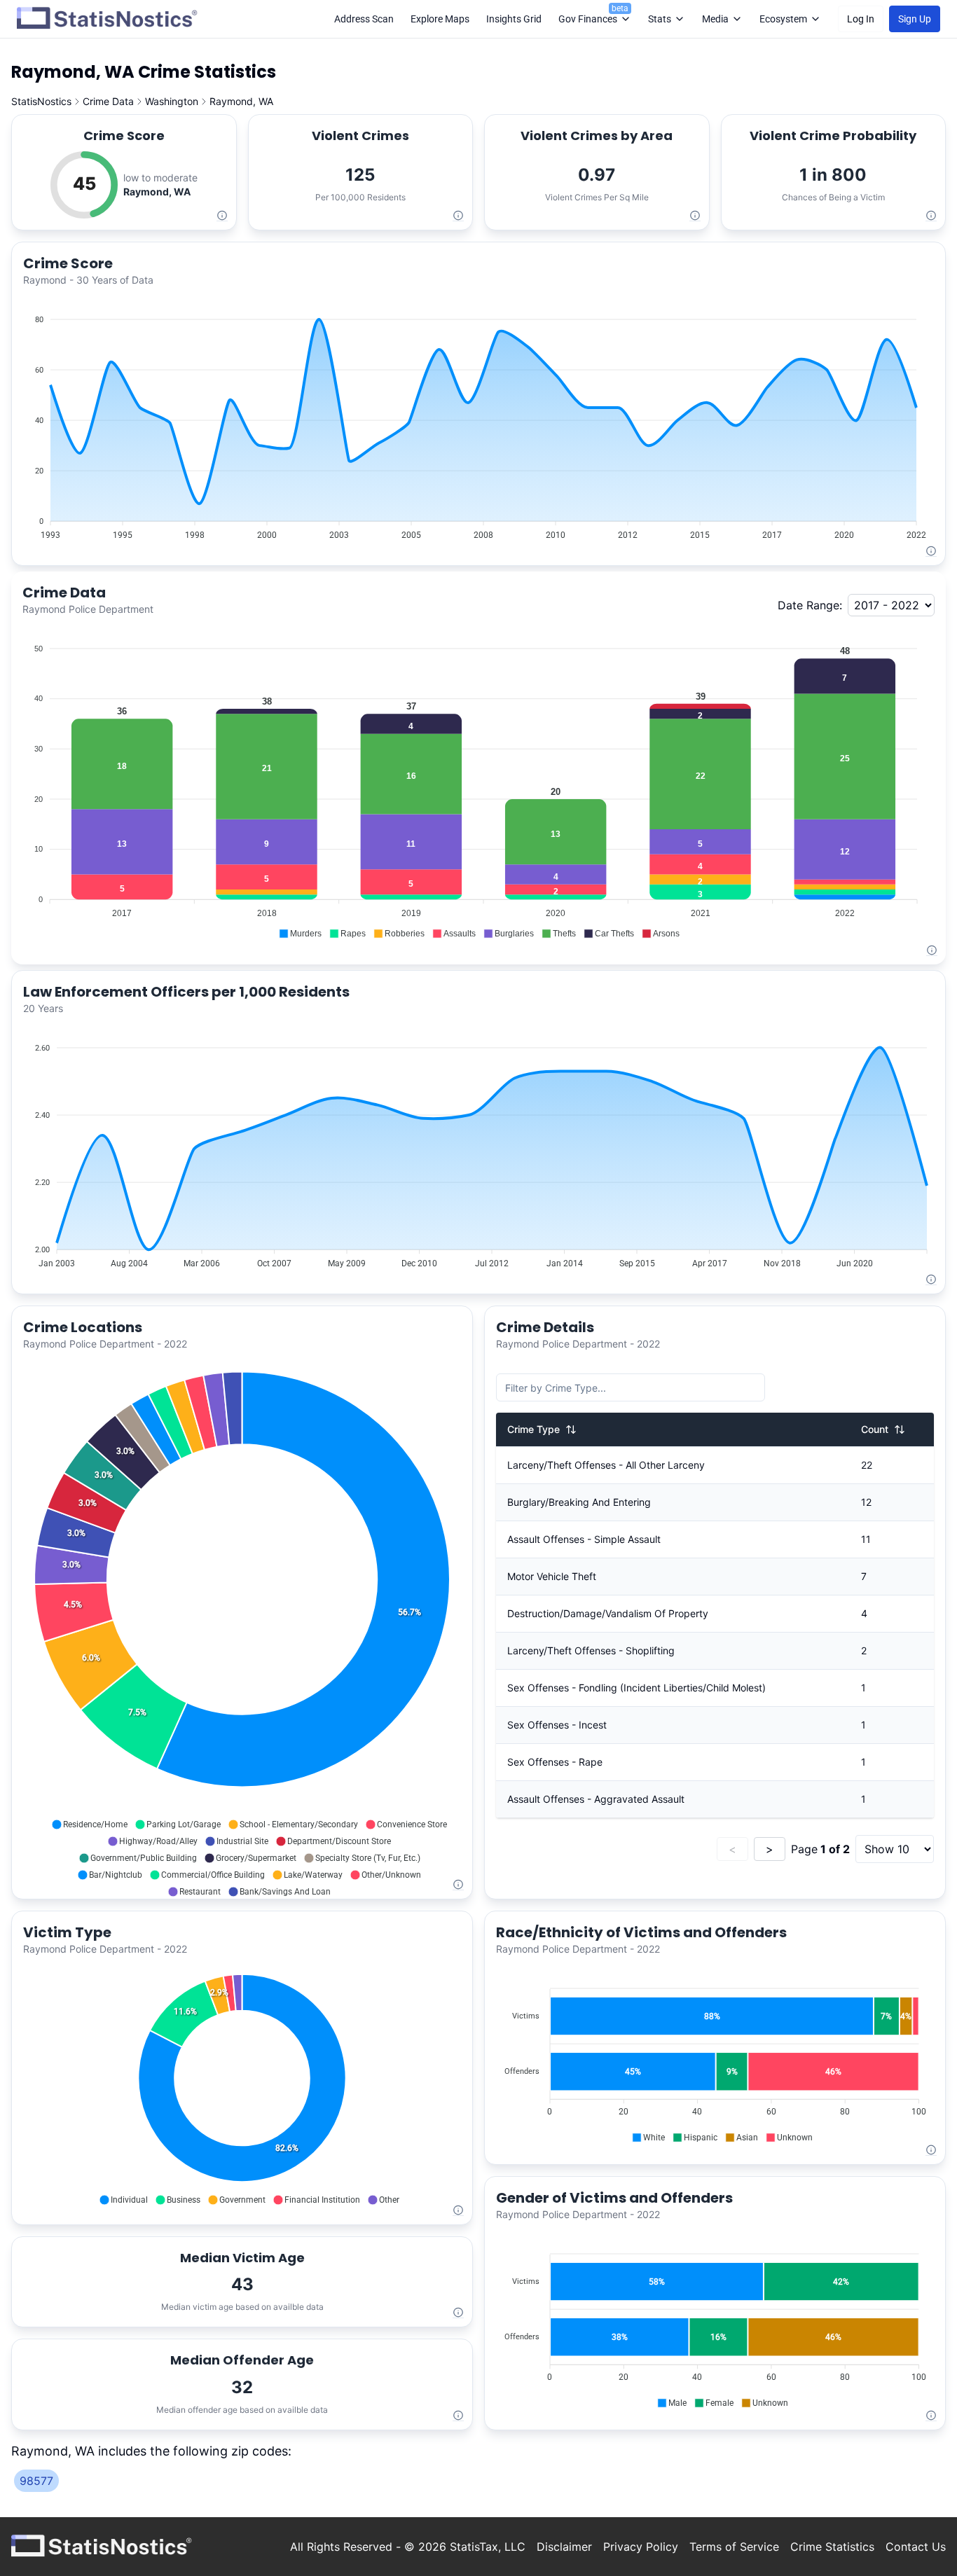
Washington (172, 101)
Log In (861, 19)
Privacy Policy (641, 2547)
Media (715, 19)
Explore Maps (440, 19)
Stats (660, 19)
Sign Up (915, 19)
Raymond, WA (241, 101)
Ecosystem (783, 19)
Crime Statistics (832, 2547)
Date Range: (810, 605)
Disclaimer (564, 2547)
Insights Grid (514, 19)
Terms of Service (734, 2547)
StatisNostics (41, 101)
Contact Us (916, 2547)
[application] (478, 421)
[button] (300, 934)
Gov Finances (593, 14)
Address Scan (364, 19)
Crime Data (108, 101)
